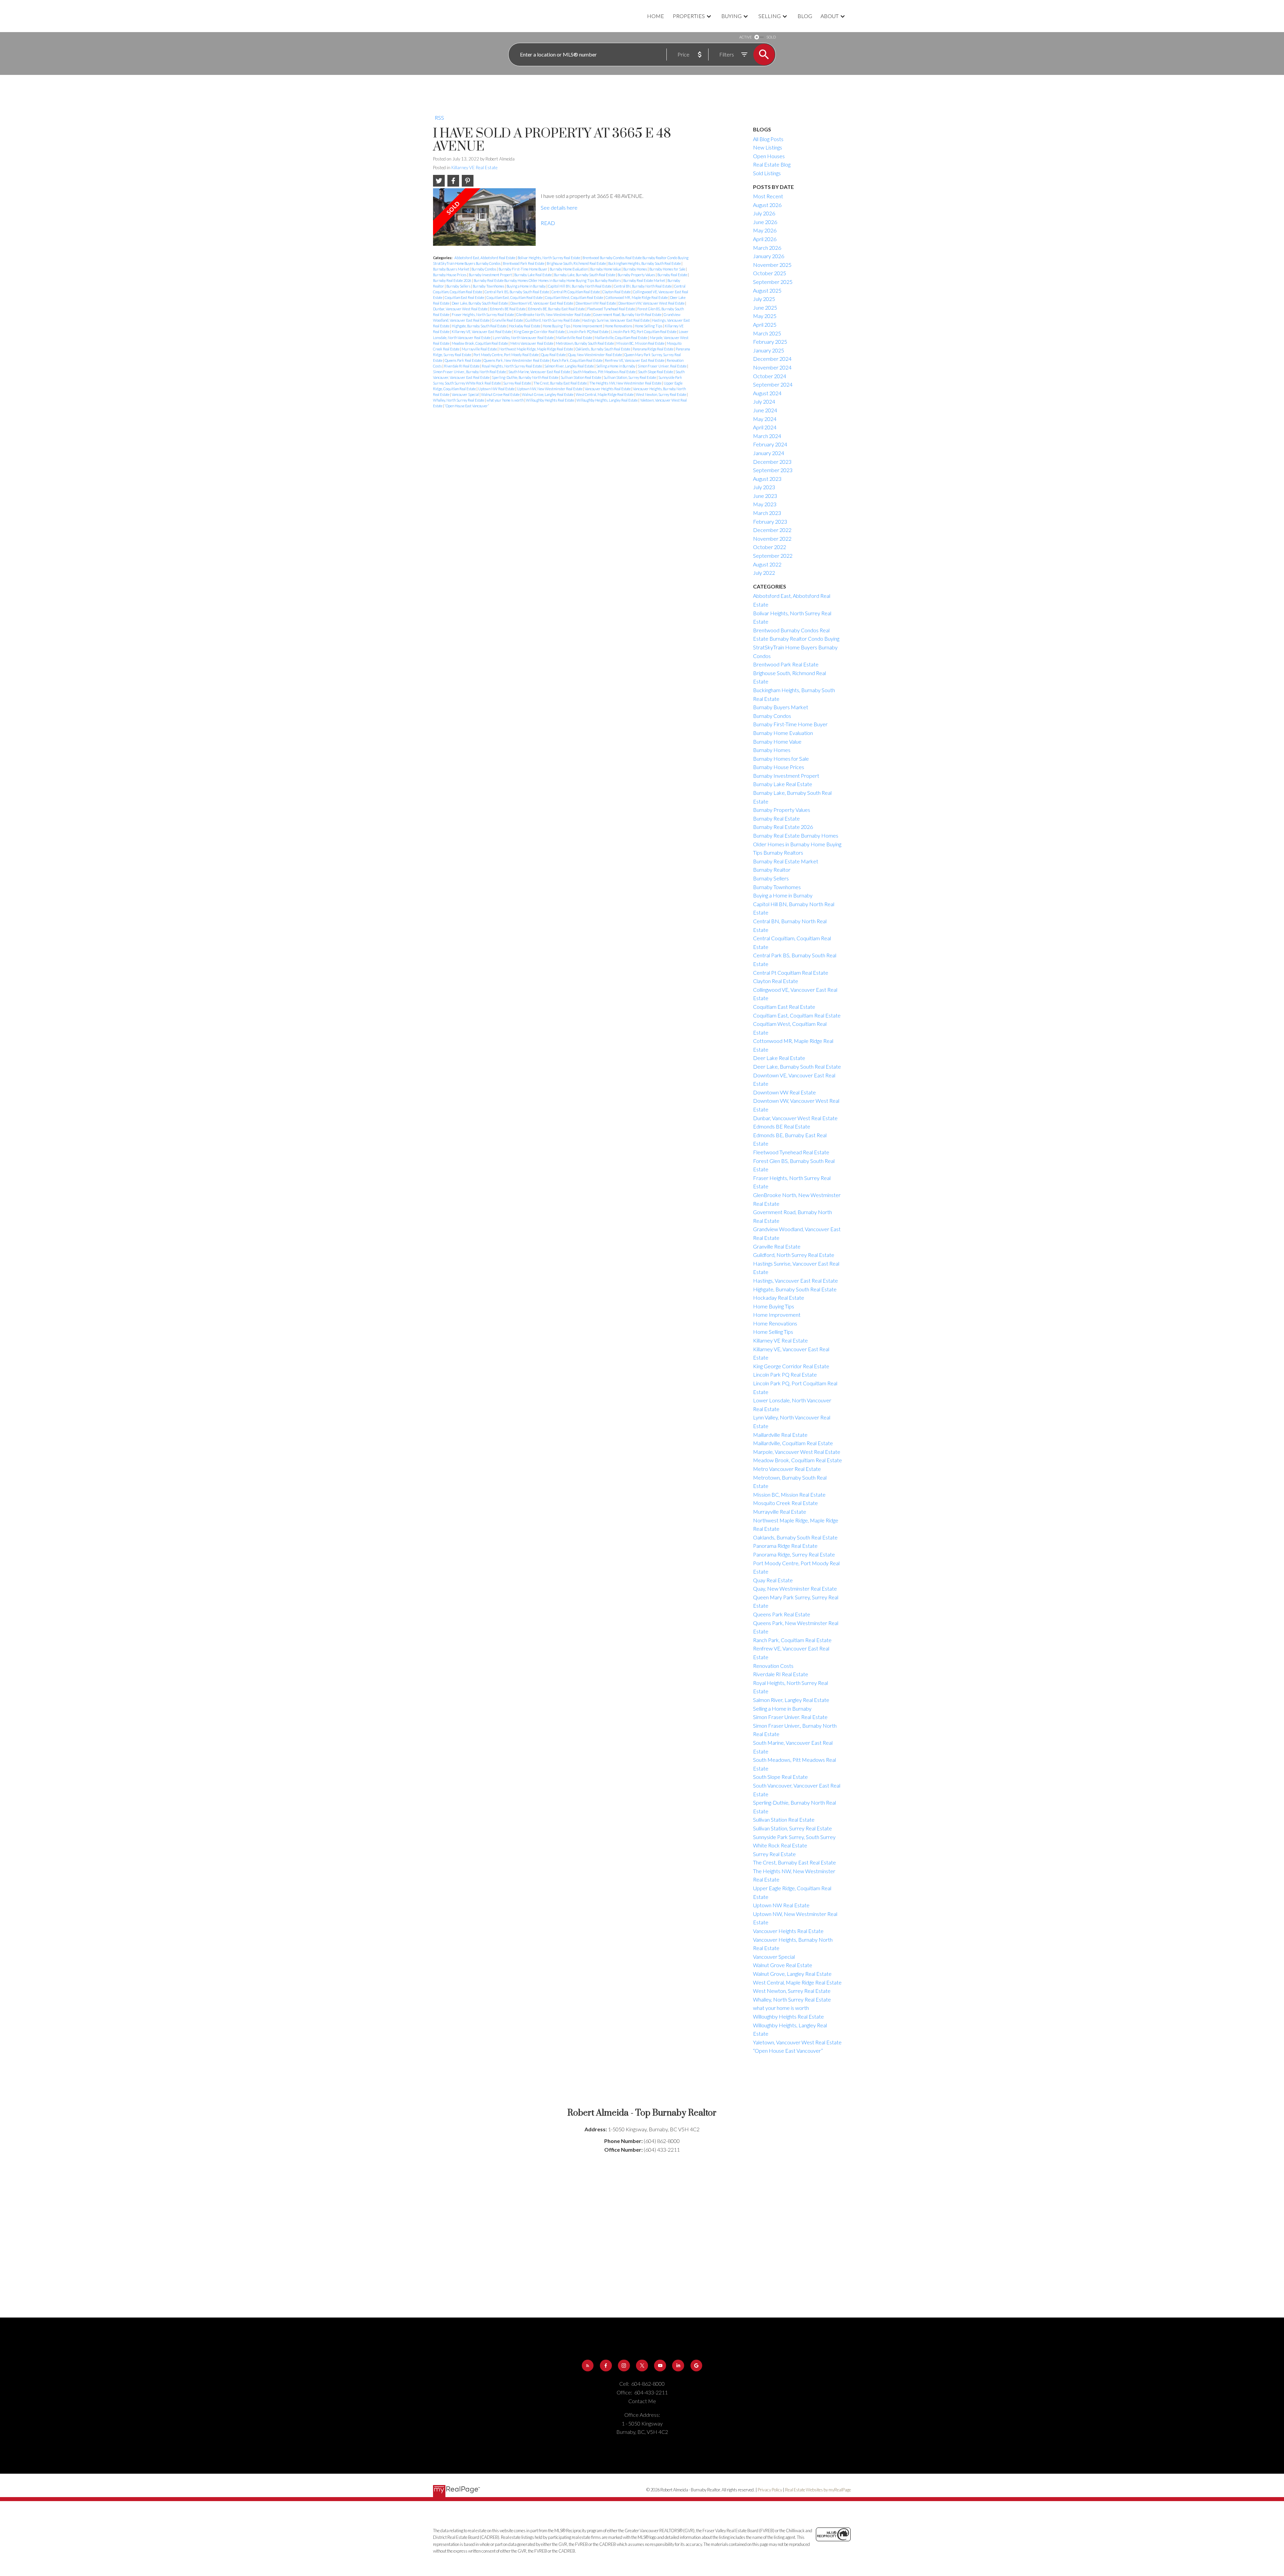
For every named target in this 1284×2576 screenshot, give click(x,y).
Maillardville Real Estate (574, 338)
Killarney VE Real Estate (474, 168)
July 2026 (764, 213)
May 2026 (765, 230)
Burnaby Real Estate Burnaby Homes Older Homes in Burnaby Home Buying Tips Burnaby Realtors (548, 280)
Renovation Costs (773, 1666)
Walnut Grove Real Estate (501, 394)
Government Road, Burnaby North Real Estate (628, 314)
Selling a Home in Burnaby (616, 366)
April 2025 (765, 325)
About (830, 16)
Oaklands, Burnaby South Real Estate (603, 349)
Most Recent (768, 196)
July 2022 (764, 573)
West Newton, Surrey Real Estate (661, 394)
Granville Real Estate (508, 320)
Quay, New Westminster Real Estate (595, 355)
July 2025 (764, 299)
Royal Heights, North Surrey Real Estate (512, 366)
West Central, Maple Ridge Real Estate (605, 394)
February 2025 (770, 342)
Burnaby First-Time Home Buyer (523, 269)
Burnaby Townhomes (489, 286)
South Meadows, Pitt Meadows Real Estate (604, 372)
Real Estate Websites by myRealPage (818, 2490)
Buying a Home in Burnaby (526, 286)
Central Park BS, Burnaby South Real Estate (517, 292)
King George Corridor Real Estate (540, 332)
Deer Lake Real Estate (779, 1058)
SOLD (771, 37)
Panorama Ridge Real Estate (653, 349)
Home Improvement (588, 326)
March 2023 (767, 513)
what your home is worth (505, 400)
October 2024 (770, 376)
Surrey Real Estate (517, 383)
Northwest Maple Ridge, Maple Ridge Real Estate (537, 349)
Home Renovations (619, 326)
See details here (559, 207)
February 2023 (770, 521)
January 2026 (769, 256)
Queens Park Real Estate (463, 360)
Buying (731, 16)
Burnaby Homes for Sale (668, 269)
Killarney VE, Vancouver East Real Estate (482, 332)
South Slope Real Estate (656, 372)
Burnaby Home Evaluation (569, 269)
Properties (689, 16)
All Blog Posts (768, 139)
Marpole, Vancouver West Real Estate (797, 1452)
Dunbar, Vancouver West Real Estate (461, 309)
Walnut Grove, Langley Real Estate (548, 394)
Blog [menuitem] (805, 16)
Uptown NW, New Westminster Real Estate (550, 389)
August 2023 (767, 479)
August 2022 (767, 564)
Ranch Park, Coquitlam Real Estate (577, 360)
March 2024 (767, 436)
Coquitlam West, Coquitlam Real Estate (574, 297)
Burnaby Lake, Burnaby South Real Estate (585, 275)
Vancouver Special (466, 394)
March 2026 (767, 248)
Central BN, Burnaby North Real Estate (643, 286)
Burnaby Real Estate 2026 (453, 280)
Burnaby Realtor (772, 870)
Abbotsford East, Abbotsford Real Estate (485, 258)
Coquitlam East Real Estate (465, 297)
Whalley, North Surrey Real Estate (459, 400)
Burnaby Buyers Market (451, 269)
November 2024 (772, 367)
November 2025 (772, 265)
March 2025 (767, 333)
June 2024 (765, 410)
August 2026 (767, 205)
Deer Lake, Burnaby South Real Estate (480, 303)
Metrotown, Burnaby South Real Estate (585, 343)
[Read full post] (484, 220)
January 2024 (769, 453)
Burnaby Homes (635, 269)
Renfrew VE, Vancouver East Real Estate (635, 360)
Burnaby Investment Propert (491, 275)
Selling (770, 16)
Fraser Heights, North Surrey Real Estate (483, 314)
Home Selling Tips (649, 326)
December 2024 (772, 359)
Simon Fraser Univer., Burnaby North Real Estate (470, 372)
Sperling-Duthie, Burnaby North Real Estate (525, 377)
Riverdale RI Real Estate (462, 366)
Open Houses (769, 156)
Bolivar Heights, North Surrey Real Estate (549, 258)
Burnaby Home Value (606, 269)
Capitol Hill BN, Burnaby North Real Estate (580, 286)
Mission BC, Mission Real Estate (641, 343)
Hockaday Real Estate (525, 326)
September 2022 (773, 556)
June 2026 (765, 222)
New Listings (768, 147)
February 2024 (770, 444)
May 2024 (765, 419)
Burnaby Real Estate (673, 275)
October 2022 (770, 547)
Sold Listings (767, 173)
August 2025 (767, 290)
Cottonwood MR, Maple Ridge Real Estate (637, 297)
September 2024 (773, 384)
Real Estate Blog (772, 164)
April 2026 (765, 239)
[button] (588, 2366)
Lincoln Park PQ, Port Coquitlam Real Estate (644, 332)
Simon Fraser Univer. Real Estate (662, 366)
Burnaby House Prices (450, 275)
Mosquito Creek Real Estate (785, 1503)
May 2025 (765, 316)
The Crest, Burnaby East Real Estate (560, 383)
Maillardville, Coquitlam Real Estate (621, 338)
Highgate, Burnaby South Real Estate (479, 326)
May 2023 (765, 504)
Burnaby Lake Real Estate (533, 275)
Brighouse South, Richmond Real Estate (577, 263)
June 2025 (765, 307)
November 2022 (772, 539)
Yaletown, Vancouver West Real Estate (797, 2042)
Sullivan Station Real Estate (581, 377)
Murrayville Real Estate (480, 349)
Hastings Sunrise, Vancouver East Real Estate (616, 320)
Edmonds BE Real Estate (508, 309)
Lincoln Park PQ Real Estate (588, 332)
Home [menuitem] (656, 16)
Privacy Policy (770, 2490)
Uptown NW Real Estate (497, 389)
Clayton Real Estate (617, 292)
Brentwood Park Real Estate (524, 263)
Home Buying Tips (557, 326)
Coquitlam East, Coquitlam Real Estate (515, 297)
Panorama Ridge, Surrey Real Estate (794, 1554)
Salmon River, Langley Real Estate (569, 366)
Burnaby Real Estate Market (645, 280)
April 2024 (765, 427)
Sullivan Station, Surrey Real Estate (630, 377)
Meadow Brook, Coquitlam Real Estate (480, 343)
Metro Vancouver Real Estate (532, 343)
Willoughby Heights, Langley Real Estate (607, 400)
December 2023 (772, 462)
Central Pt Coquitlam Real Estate (576, 292)
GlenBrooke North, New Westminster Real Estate (554, 314)
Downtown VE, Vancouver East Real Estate (542, 303)
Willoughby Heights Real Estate (550, 400)
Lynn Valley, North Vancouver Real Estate (524, 338)
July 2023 (764, 487)
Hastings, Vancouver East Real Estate (795, 1280)
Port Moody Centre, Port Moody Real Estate (506, 355)
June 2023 (765, 496)
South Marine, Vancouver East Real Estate (540, 372)
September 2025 (773, 282)
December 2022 (772, 530)
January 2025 (769, 350)
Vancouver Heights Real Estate (608, 389)
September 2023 (773, 470)
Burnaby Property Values (637, 275)
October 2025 (770, 273)
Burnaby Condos (484, 269)
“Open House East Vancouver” (467, 406)
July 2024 (764, 401)
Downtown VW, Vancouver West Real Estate (652, 303)
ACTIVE (745, 37)
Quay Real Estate (554, 355)
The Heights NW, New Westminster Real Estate (626, 383)
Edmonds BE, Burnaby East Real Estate (557, 309)
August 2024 (767, 393)
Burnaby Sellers (459, 286)
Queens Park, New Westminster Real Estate (517, 360)
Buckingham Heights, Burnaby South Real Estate (645, 263)
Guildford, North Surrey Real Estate (553, 320)
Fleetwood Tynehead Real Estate (611, 309)
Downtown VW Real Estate (596, 303)
